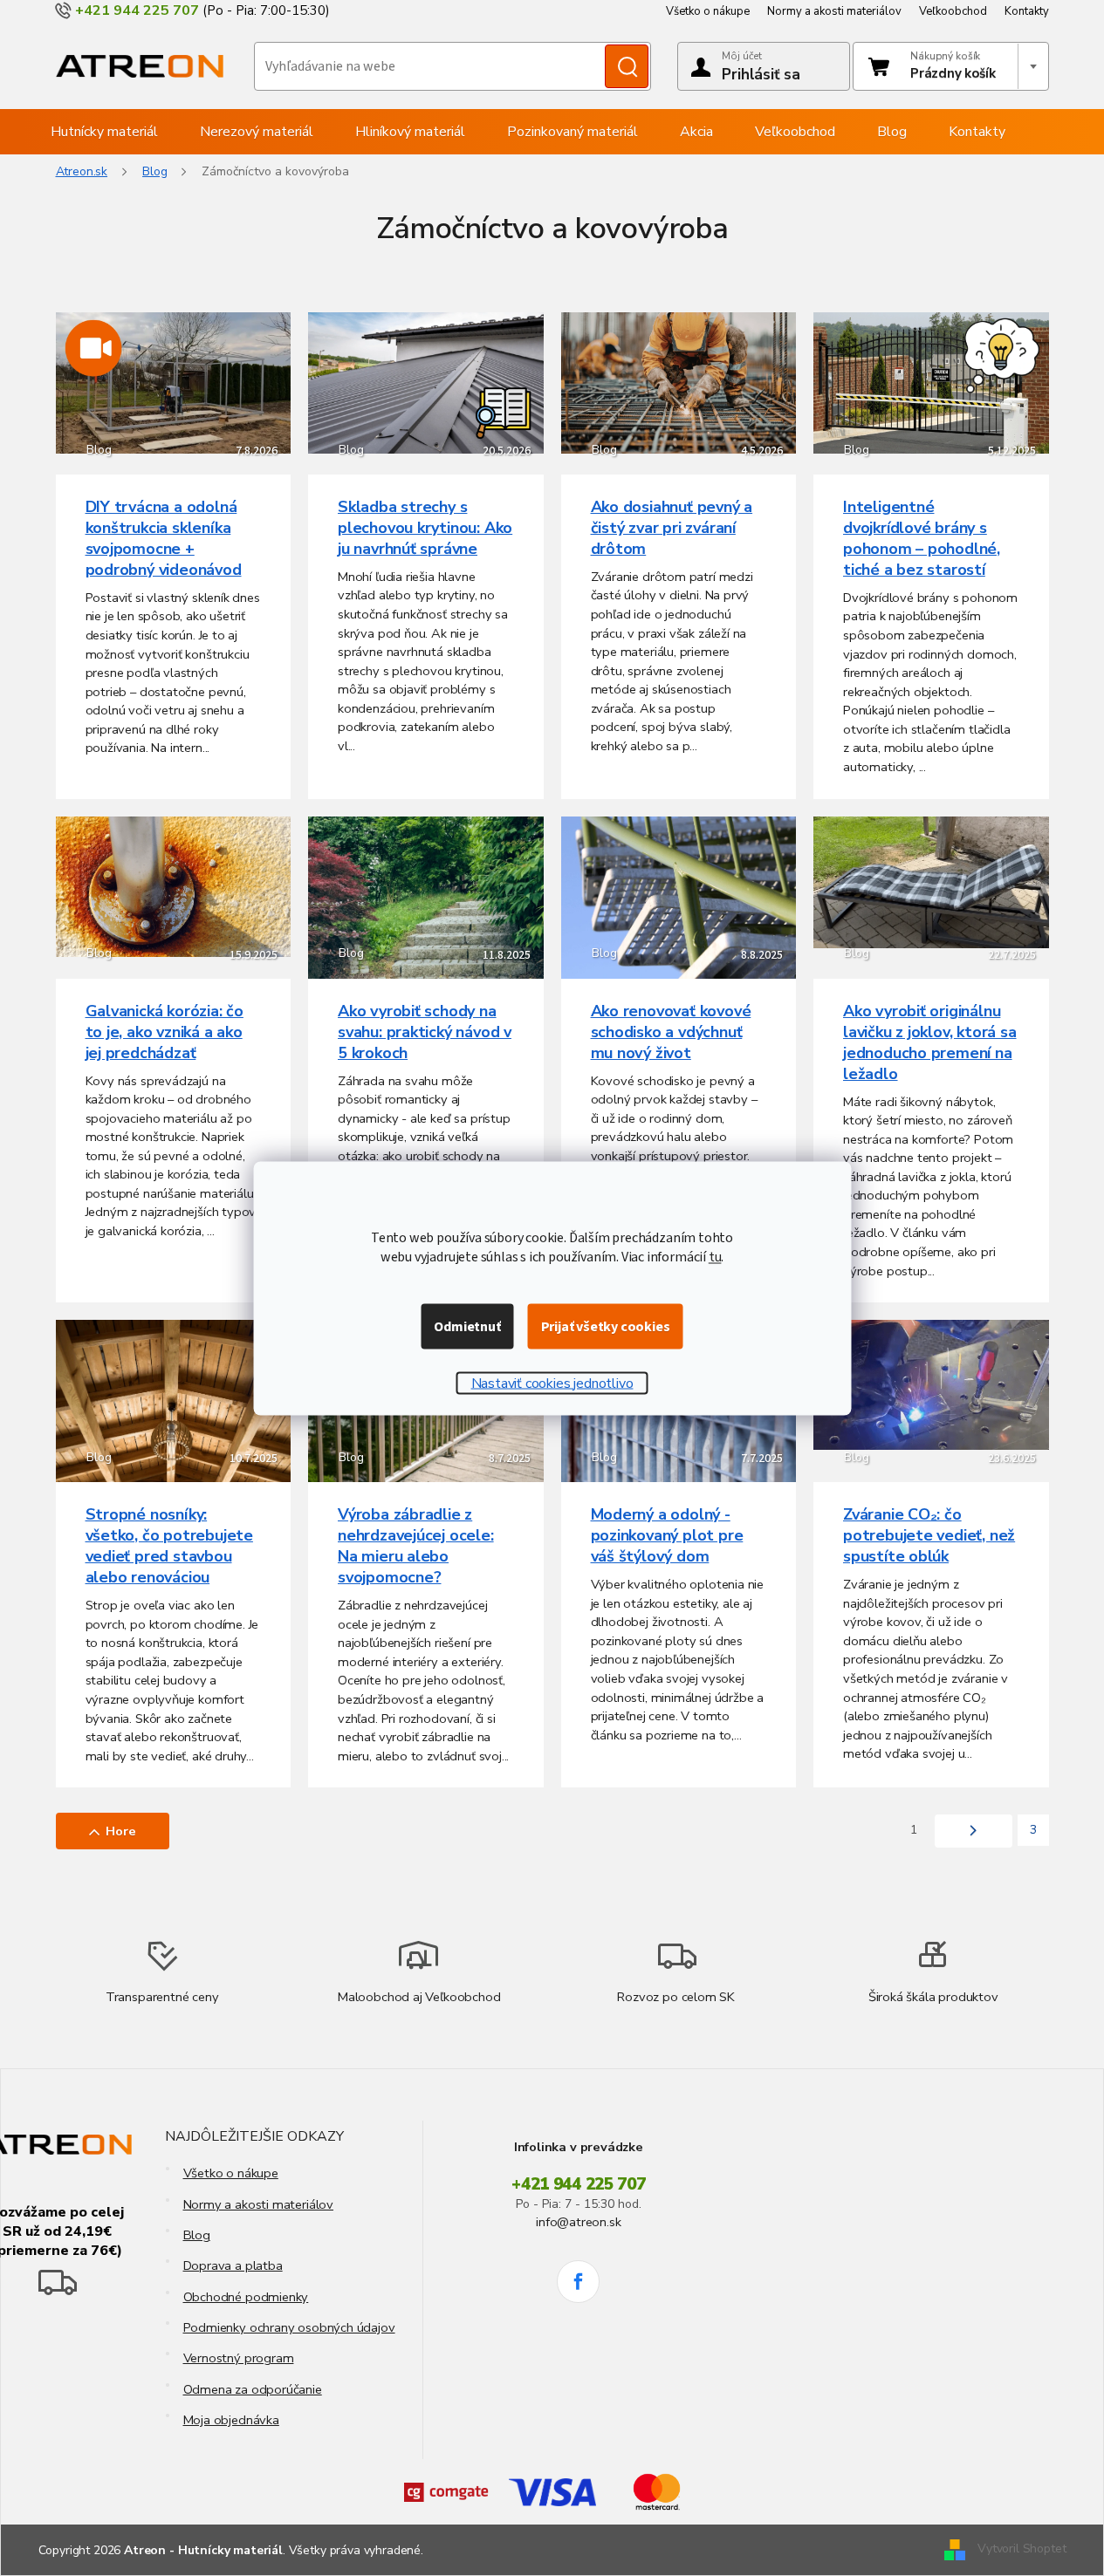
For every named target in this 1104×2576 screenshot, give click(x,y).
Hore (121, 1831)
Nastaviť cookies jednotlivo (552, 1383)
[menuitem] (104, 132)
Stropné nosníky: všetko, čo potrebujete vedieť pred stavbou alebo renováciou (169, 1546)
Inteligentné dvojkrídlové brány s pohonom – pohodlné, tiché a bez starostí (922, 538)
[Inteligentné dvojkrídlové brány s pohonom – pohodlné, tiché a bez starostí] (931, 382)
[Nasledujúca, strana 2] (974, 1831)
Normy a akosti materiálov (834, 11)
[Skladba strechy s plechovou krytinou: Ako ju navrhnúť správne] (426, 382)
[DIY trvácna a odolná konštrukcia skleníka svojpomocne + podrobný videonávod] (174, 382)
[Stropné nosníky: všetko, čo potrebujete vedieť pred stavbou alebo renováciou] (174, 1401)
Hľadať (627, 66)
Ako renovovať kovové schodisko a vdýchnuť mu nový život (671, 1032)
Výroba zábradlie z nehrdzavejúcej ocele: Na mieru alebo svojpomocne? (416, 1546)
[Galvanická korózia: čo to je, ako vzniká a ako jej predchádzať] (174, 886)
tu (715, 1256)
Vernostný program (239, 2358)
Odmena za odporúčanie (253, 2389)
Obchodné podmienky (246, 2297)
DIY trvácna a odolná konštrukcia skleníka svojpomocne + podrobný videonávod (164, 538)
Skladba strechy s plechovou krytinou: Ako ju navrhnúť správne (425, 528)
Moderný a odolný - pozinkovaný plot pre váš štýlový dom (667, 1535)
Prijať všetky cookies (606, 1326)
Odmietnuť (467, 1326)
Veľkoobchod (953, 11)
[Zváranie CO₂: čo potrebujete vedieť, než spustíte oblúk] (931, 1384)
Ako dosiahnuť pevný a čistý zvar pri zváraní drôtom (672, 528)
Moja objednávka (231, 2420)
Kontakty (1027, 11)
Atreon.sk (82, 171)
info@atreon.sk (578, 2222)
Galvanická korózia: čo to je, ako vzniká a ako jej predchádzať (165, 1032)
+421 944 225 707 (579, 2184)
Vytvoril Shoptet (1022, 2549)
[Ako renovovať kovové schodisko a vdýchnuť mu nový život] (679, 896)
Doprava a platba (233, 2265)
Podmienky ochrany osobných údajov (289, 2327)
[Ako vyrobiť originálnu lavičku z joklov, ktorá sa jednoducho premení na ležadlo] (931, 881)
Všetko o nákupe (708, 11)
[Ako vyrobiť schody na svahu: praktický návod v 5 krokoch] (426, 896)
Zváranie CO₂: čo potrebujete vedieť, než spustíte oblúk (929, 1535)
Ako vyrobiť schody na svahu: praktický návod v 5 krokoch (425, 1032)
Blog (197, 2235)
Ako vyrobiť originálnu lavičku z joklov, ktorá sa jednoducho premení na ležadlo (930, 1042)
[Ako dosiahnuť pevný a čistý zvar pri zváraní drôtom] (679, 382)
